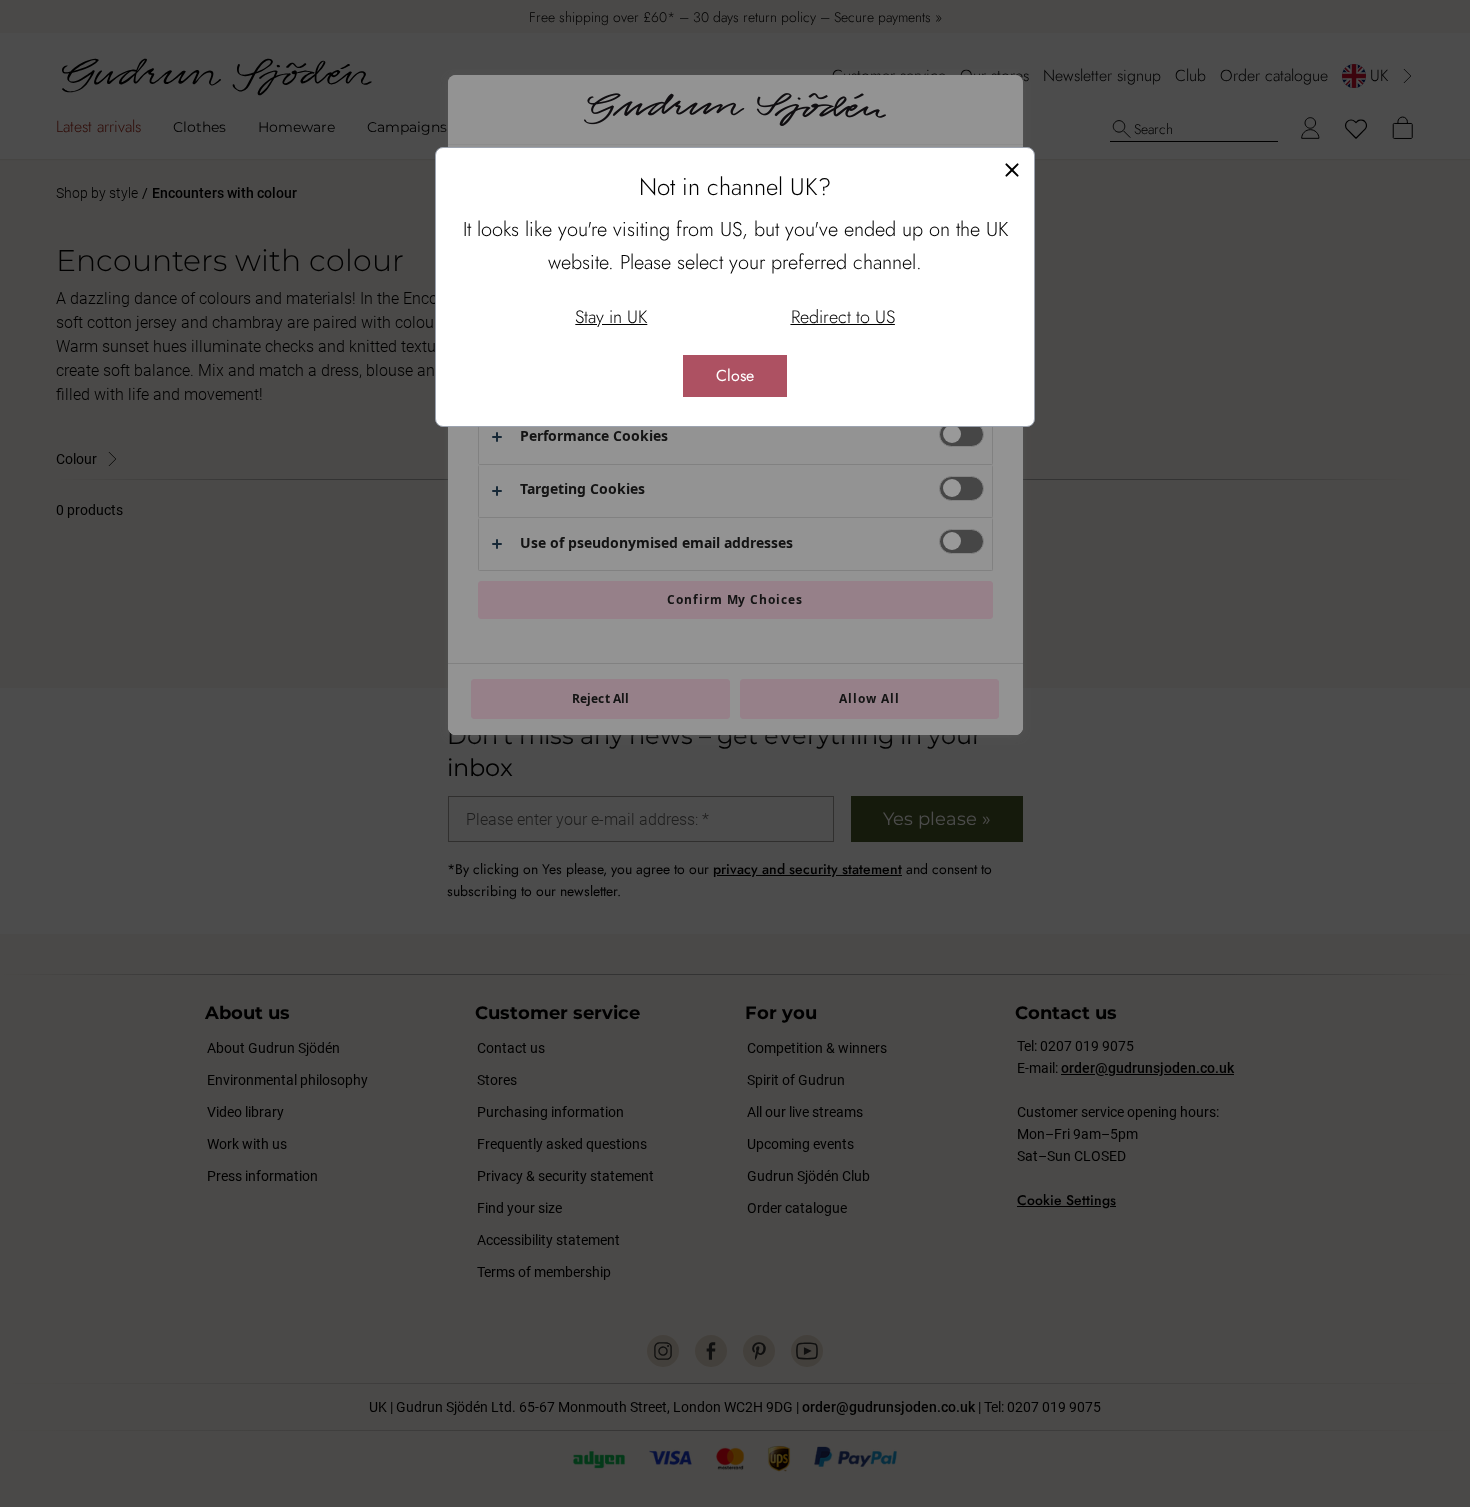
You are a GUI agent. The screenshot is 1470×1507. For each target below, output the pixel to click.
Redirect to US (843, 317)
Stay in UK (611, 317)
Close (735, 375)
